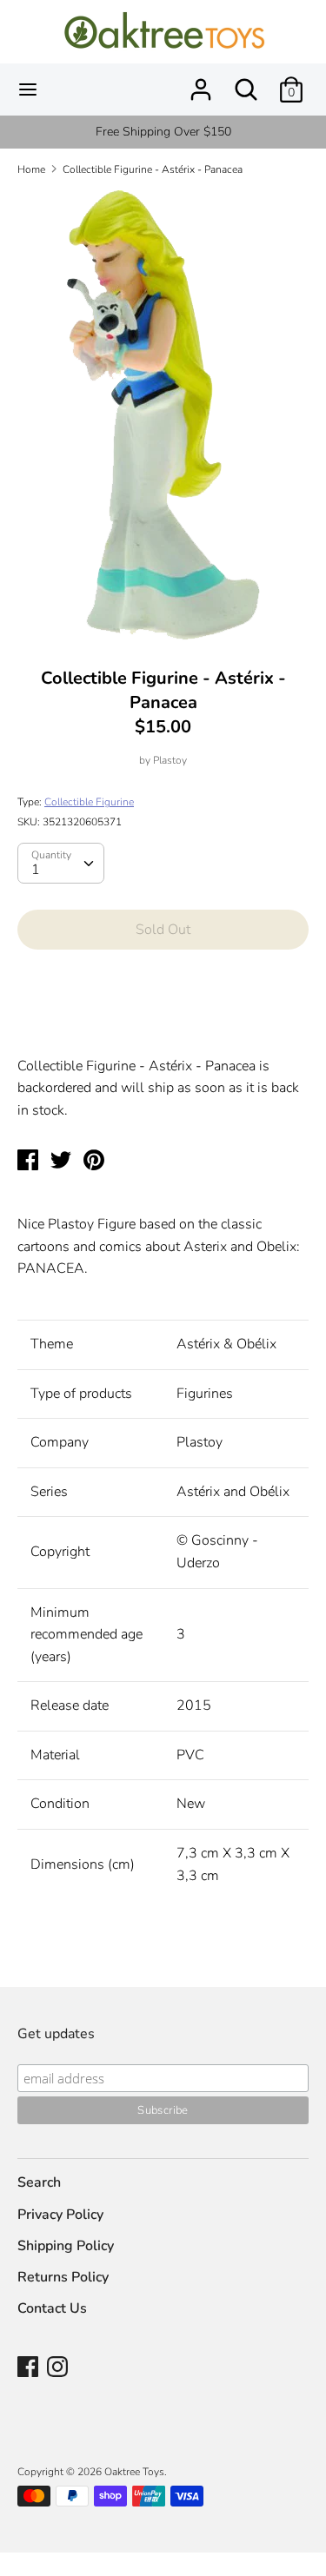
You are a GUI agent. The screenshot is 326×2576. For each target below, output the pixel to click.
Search (39, 2182)
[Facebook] (30, 2368)
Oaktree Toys (134, 2472)
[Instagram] (59, 2368)
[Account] (201, 83)
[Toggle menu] (28, 89)
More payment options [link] (163, 1023)
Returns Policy (63, 2277)
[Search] (246, 83)
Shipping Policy (66, 2246)
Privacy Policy (60, 2215)
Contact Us (52, 2308)
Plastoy (170, 760)
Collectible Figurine (89, 802)
